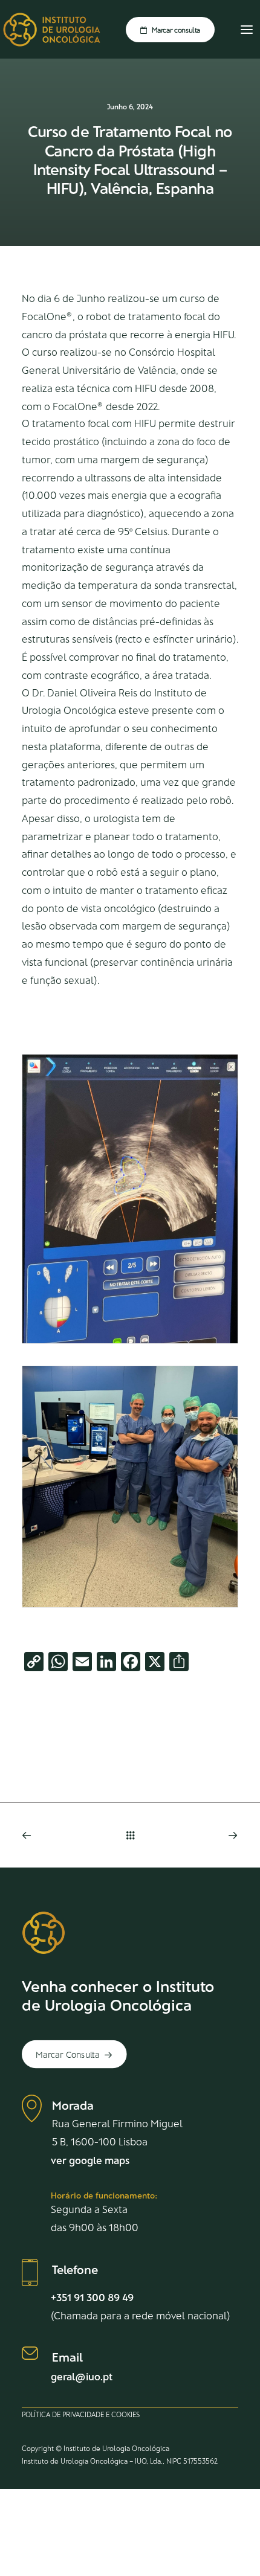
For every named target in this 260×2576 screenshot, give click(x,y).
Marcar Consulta (68, 2054)
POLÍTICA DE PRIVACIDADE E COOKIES (81, 2414)
